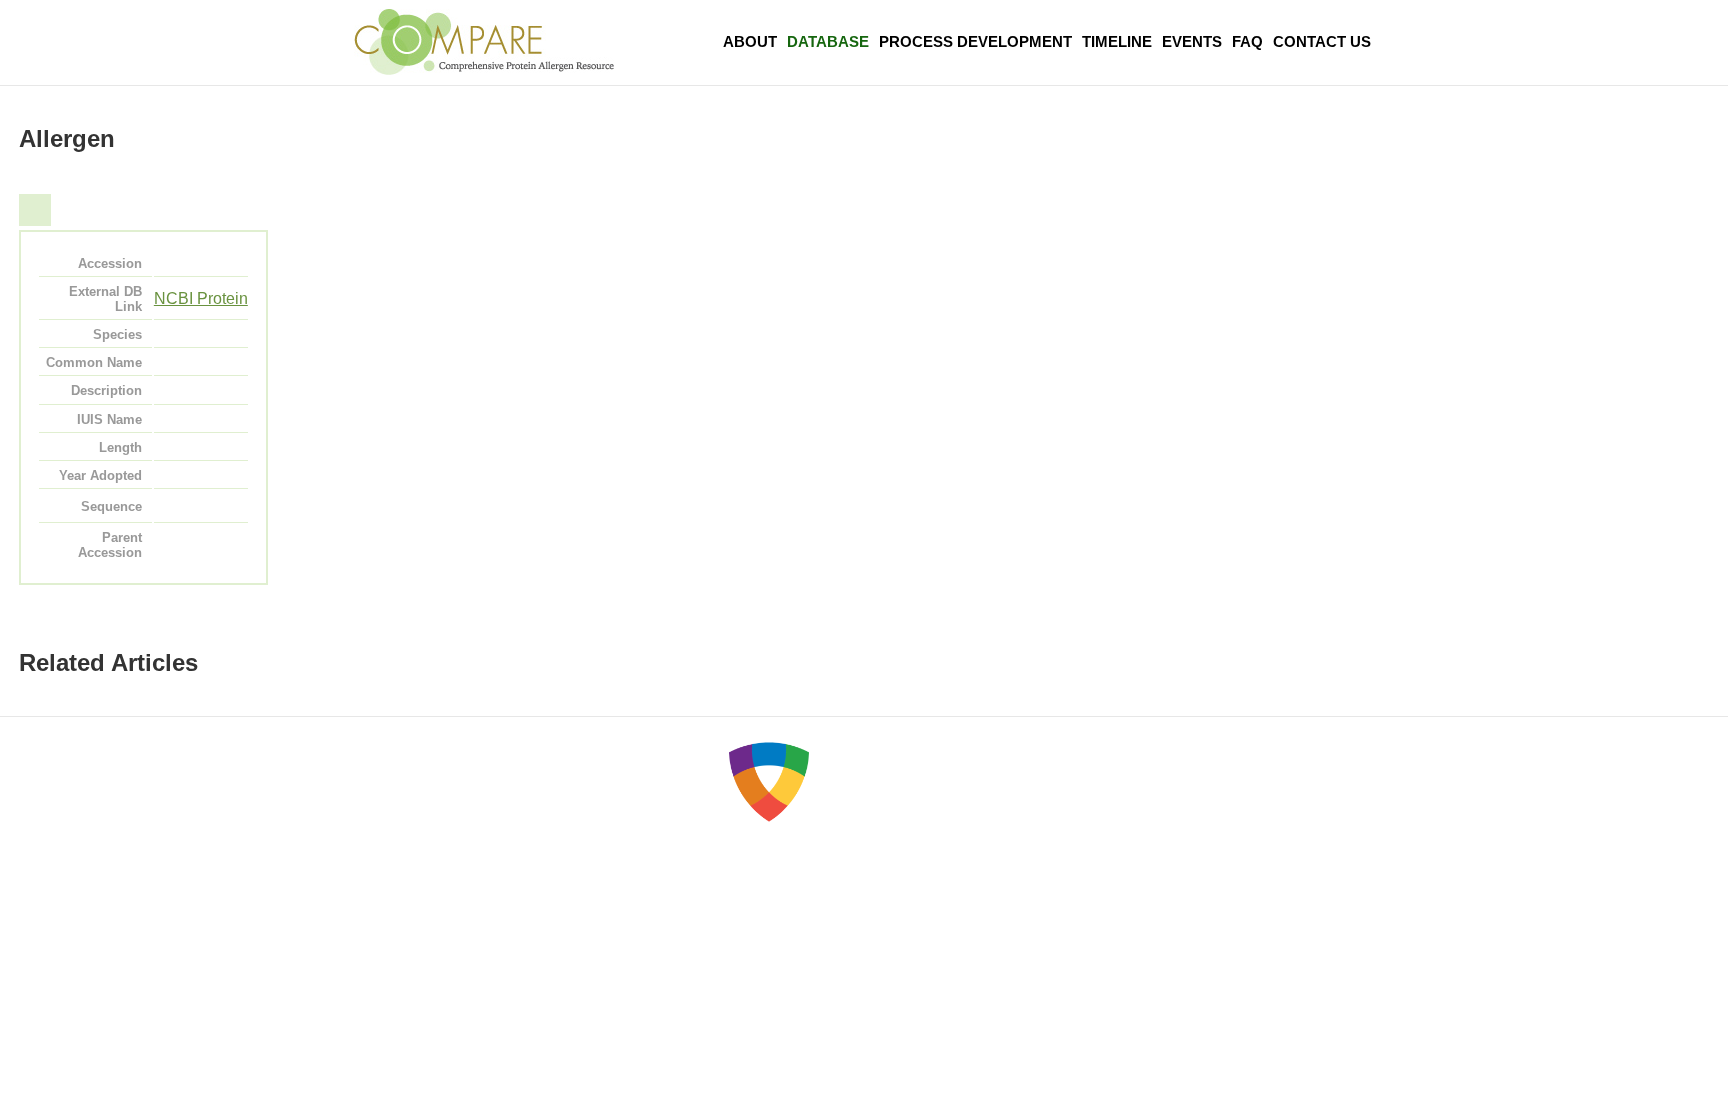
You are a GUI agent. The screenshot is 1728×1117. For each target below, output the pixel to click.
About (750, 41)
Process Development (975, 41)
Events (1192, 41)
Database (828, 41)
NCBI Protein (201, 298)
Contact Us (1322, 41)
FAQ (1247, 41)
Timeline (1117, 41)
